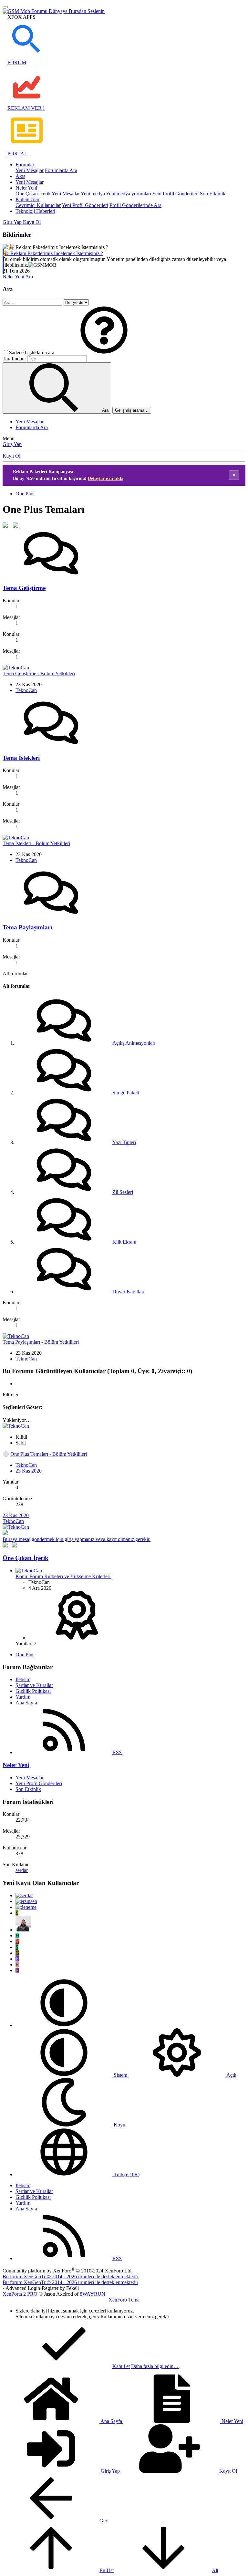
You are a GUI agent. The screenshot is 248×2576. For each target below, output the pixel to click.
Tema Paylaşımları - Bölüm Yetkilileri (41, 1342)
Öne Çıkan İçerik (33, 194)
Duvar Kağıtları (128, 1292)
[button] (104, 352)
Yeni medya (93, 194)
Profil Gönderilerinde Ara (135, 205)
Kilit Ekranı (124, 1242)
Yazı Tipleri (124, 1142)
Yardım (23, 1697)
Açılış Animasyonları (134, 1043)
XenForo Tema (124, 2300)
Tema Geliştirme (24, 588)
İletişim (23, 1679)
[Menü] (5, 7)
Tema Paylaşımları (27, 927)
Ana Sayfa (26, 1703)
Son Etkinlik (213, 194)
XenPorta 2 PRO (20, 2294)
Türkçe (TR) (126, 2174)
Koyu (119, 2125)
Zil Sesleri (123, 1192)
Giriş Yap (12, 444)
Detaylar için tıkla (106, 478)
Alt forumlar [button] (15, 973)
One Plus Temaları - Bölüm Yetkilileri (49, 1454)
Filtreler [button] (10, 1395)
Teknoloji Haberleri (35, 211)
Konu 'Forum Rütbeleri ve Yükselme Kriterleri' (63, 1576)
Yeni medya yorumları (129, 194)
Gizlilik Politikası (33, 1691)
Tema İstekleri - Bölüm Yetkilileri (36, 843)
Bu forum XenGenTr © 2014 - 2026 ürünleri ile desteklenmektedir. (71, 2276)
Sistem (120, 2075)
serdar (22, 1870)
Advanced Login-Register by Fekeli (42, 2288)
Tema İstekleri (21, 758)
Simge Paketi (126, 1093)
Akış (20, 176)
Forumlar (25, 165)
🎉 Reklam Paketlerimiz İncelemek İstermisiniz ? (53, 253)
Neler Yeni (26, 188)
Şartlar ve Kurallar (34, 1685)
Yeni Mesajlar (30, 170)
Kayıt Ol (11, 456)
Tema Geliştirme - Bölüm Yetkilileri (39, 673)
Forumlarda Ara (61, 170)
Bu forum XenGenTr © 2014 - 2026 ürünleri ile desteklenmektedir (70, 2282)
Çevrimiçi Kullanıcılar (38, 205)
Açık (231, 2075)
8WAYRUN (93, 2294)
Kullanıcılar (27, 199)
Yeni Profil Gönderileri (175, 194)
